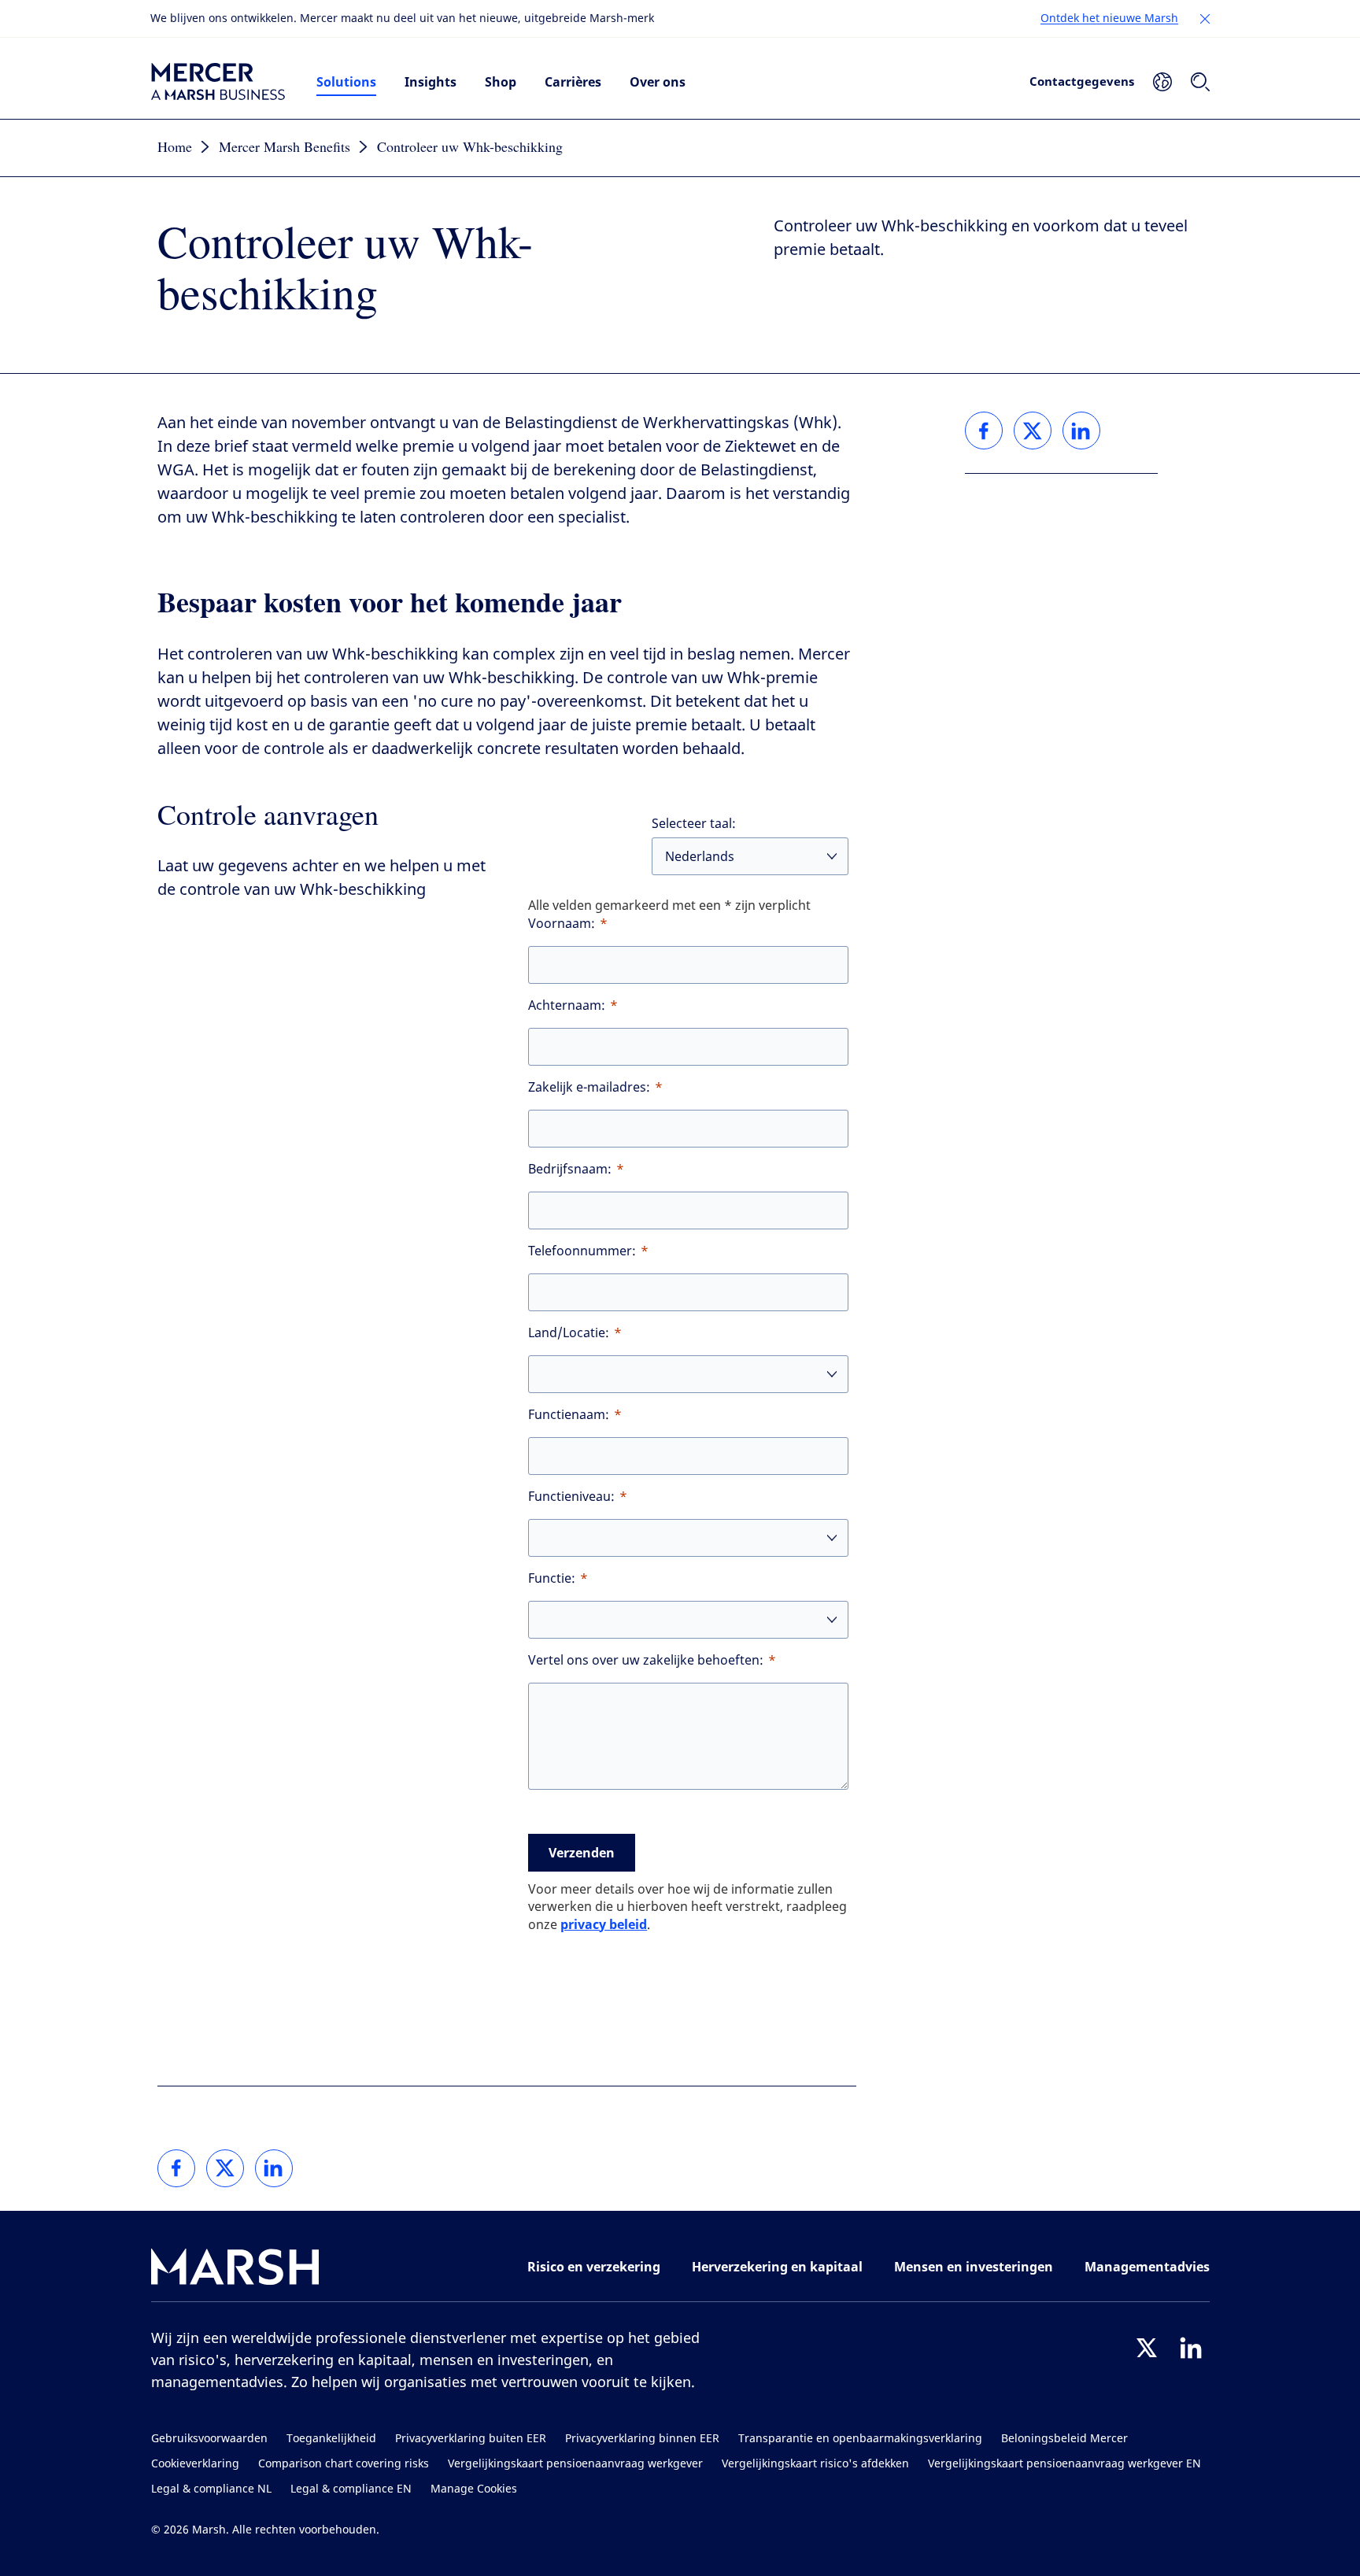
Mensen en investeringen (974, 2267)
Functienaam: (569, 1415)
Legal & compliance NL (211, 2489)
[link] (176, 2168)
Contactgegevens (1082, 81)
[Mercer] (218, 82)
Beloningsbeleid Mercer (1064, 2439)
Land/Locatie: (569, 1333)
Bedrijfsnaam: (570, 1169)
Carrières (573, 82)
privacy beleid (604, 1924)
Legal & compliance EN (351, 2489)
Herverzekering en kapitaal (777, 2267)
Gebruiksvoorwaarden (209, 2439)
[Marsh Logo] (235, 2270)
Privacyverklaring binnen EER (642, 2439)
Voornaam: (562, 924)
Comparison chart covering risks (344, 2464)
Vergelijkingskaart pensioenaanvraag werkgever (575, 2464)
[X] (1147, 2348)
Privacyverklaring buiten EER (471, 2439)
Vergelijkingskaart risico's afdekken (815, 2464)
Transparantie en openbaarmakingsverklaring (860, 2439)
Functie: (552, 1578)
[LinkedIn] (1191, 2348)
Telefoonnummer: (582, 1251)
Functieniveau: (571, 1497)
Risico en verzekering (594, 2267)
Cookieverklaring (195, 2464)
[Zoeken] (1200, 82)
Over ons (658, 82)
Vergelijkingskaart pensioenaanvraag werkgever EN (1064, 2464)
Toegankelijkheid (331, 2439)
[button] (1205, 19)
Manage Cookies (474, 2489)
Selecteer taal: (694, 824)
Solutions (346, 82)
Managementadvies (1147, 2267)
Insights (431, 82)
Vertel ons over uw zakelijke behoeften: (646, 1660)
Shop (501, 82)
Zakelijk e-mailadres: (589, 1087)
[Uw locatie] (1162, 82)
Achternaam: (567, 1005)
